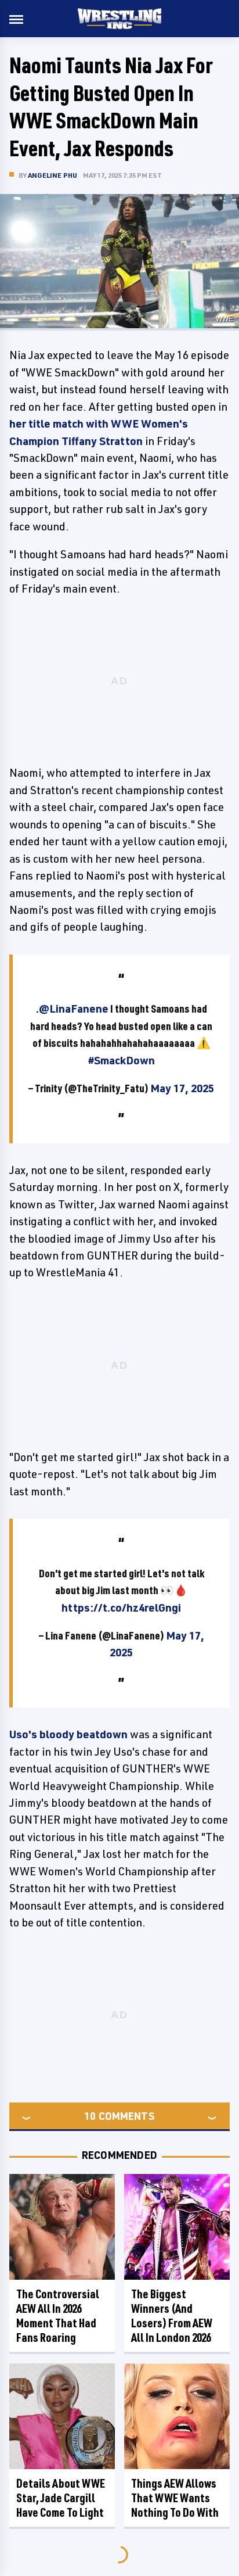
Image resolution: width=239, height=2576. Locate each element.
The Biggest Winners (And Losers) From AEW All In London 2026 (172, 2316)
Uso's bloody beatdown (68, 1734)
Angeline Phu (52, 175)
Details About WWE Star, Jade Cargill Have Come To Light (61, 2498)
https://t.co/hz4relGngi (121, 1608)
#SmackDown (122, 1060)
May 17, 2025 (182, 1088)
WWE (224, 319)
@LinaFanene (74, 1009)
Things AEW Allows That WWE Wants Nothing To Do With (175, 2498)
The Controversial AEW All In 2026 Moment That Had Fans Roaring (58, 2316)
